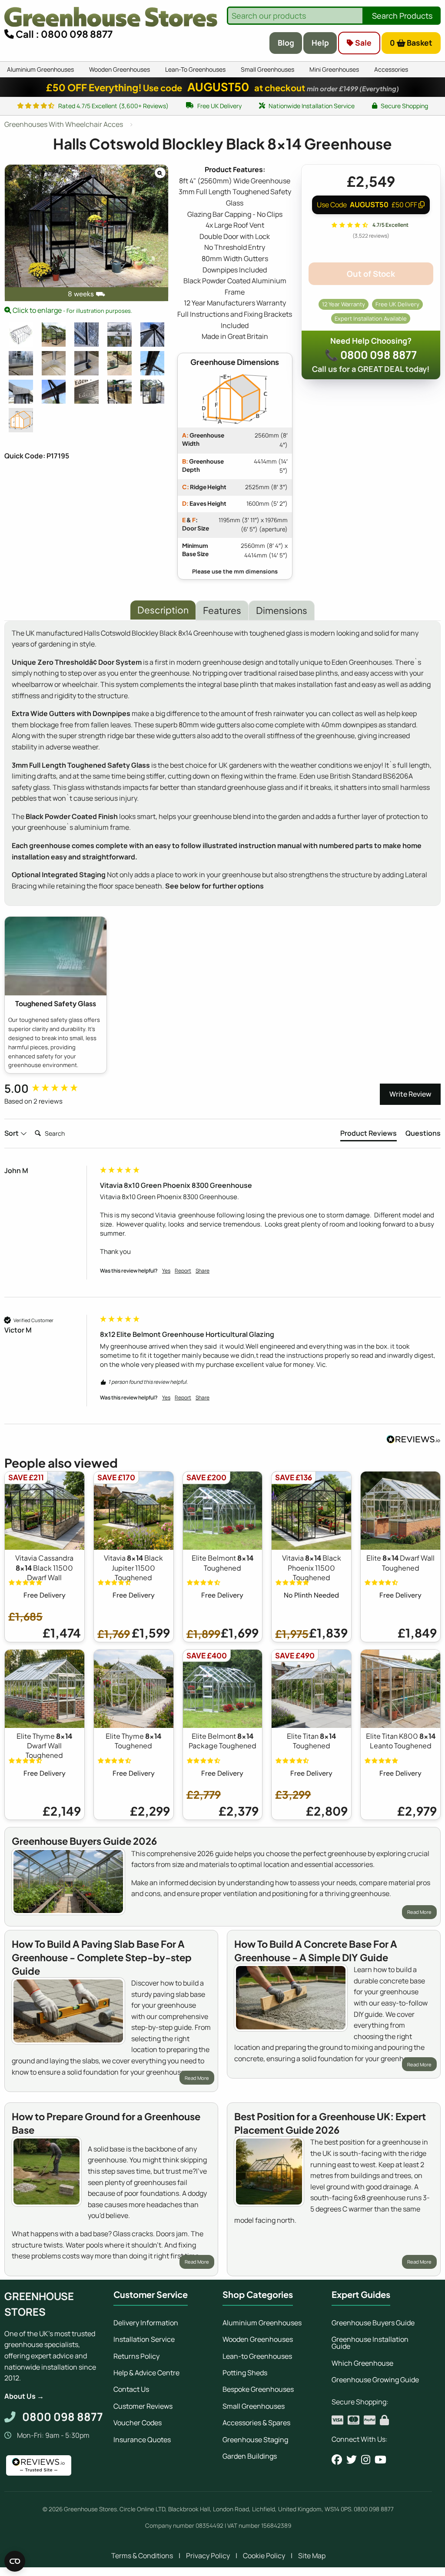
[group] (50, 1088)
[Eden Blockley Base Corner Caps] (86, 363)
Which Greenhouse (362, 2363)
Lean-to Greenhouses (257, 2356)
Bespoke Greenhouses (258, 2389)
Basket (411, 43)
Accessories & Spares (256, 2423)
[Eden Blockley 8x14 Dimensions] (21, 335)
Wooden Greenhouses (258, 2339)
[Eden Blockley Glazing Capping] (86, 335)
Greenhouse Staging (255, 2440)
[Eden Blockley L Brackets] (54, 363)
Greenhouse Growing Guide (375, 2380)
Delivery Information (146, 2323)
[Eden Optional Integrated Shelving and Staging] (120, 392)
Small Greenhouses (254, 2406)
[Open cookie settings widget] (15, 2561)
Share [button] (203, 1271)
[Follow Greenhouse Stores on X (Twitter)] (352, 2460)
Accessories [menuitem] (391, 69)
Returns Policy (136, 2356)
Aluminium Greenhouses (262, 2323)
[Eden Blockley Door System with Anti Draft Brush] (21, 363)
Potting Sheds (245, 2373)
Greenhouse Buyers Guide (373, 2323)
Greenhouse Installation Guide (370, 2343)
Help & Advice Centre (146, 2373)
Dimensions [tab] (282, 610)
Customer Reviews (143, 2406)
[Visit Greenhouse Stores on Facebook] (337, 2460)
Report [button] (183, 1271)
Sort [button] (12, 1133)
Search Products (402, 16)
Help (320, 43)
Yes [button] (166, 1271)
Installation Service (144, 2339)
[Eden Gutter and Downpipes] (21, 392)
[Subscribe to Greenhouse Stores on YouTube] (380, 2460)
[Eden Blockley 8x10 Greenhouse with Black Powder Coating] (54, 335)
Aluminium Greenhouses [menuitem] (40, 69)
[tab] (369, 1135)
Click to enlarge (72, 310)
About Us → (24, 2396)
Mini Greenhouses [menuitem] (334, 69)
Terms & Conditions (142, 2556)
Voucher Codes (138, 2423)
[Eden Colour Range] (86, 392)
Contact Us (131, 2389)
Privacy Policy (208, 2556)
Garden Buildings (250, 2456)
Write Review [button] (410, 1094)
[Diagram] (21, 420)
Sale (362, 43)
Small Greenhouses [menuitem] (267, 69)
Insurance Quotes (142, 2440)
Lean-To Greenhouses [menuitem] (195, 69)
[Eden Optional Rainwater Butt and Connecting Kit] (153, 392)
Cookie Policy (264, 2556)
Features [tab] (222, 610)
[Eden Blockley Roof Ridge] (153, 335)
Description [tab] (163, 610)
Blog (286, 43)
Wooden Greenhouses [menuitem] (120, 69)
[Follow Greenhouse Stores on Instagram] (366, 2460)
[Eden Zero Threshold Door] (120, 363)
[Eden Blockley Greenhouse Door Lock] (120, 335)
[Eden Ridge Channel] (153, 363)
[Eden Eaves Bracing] (54, 392)
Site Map (312, 2556)
